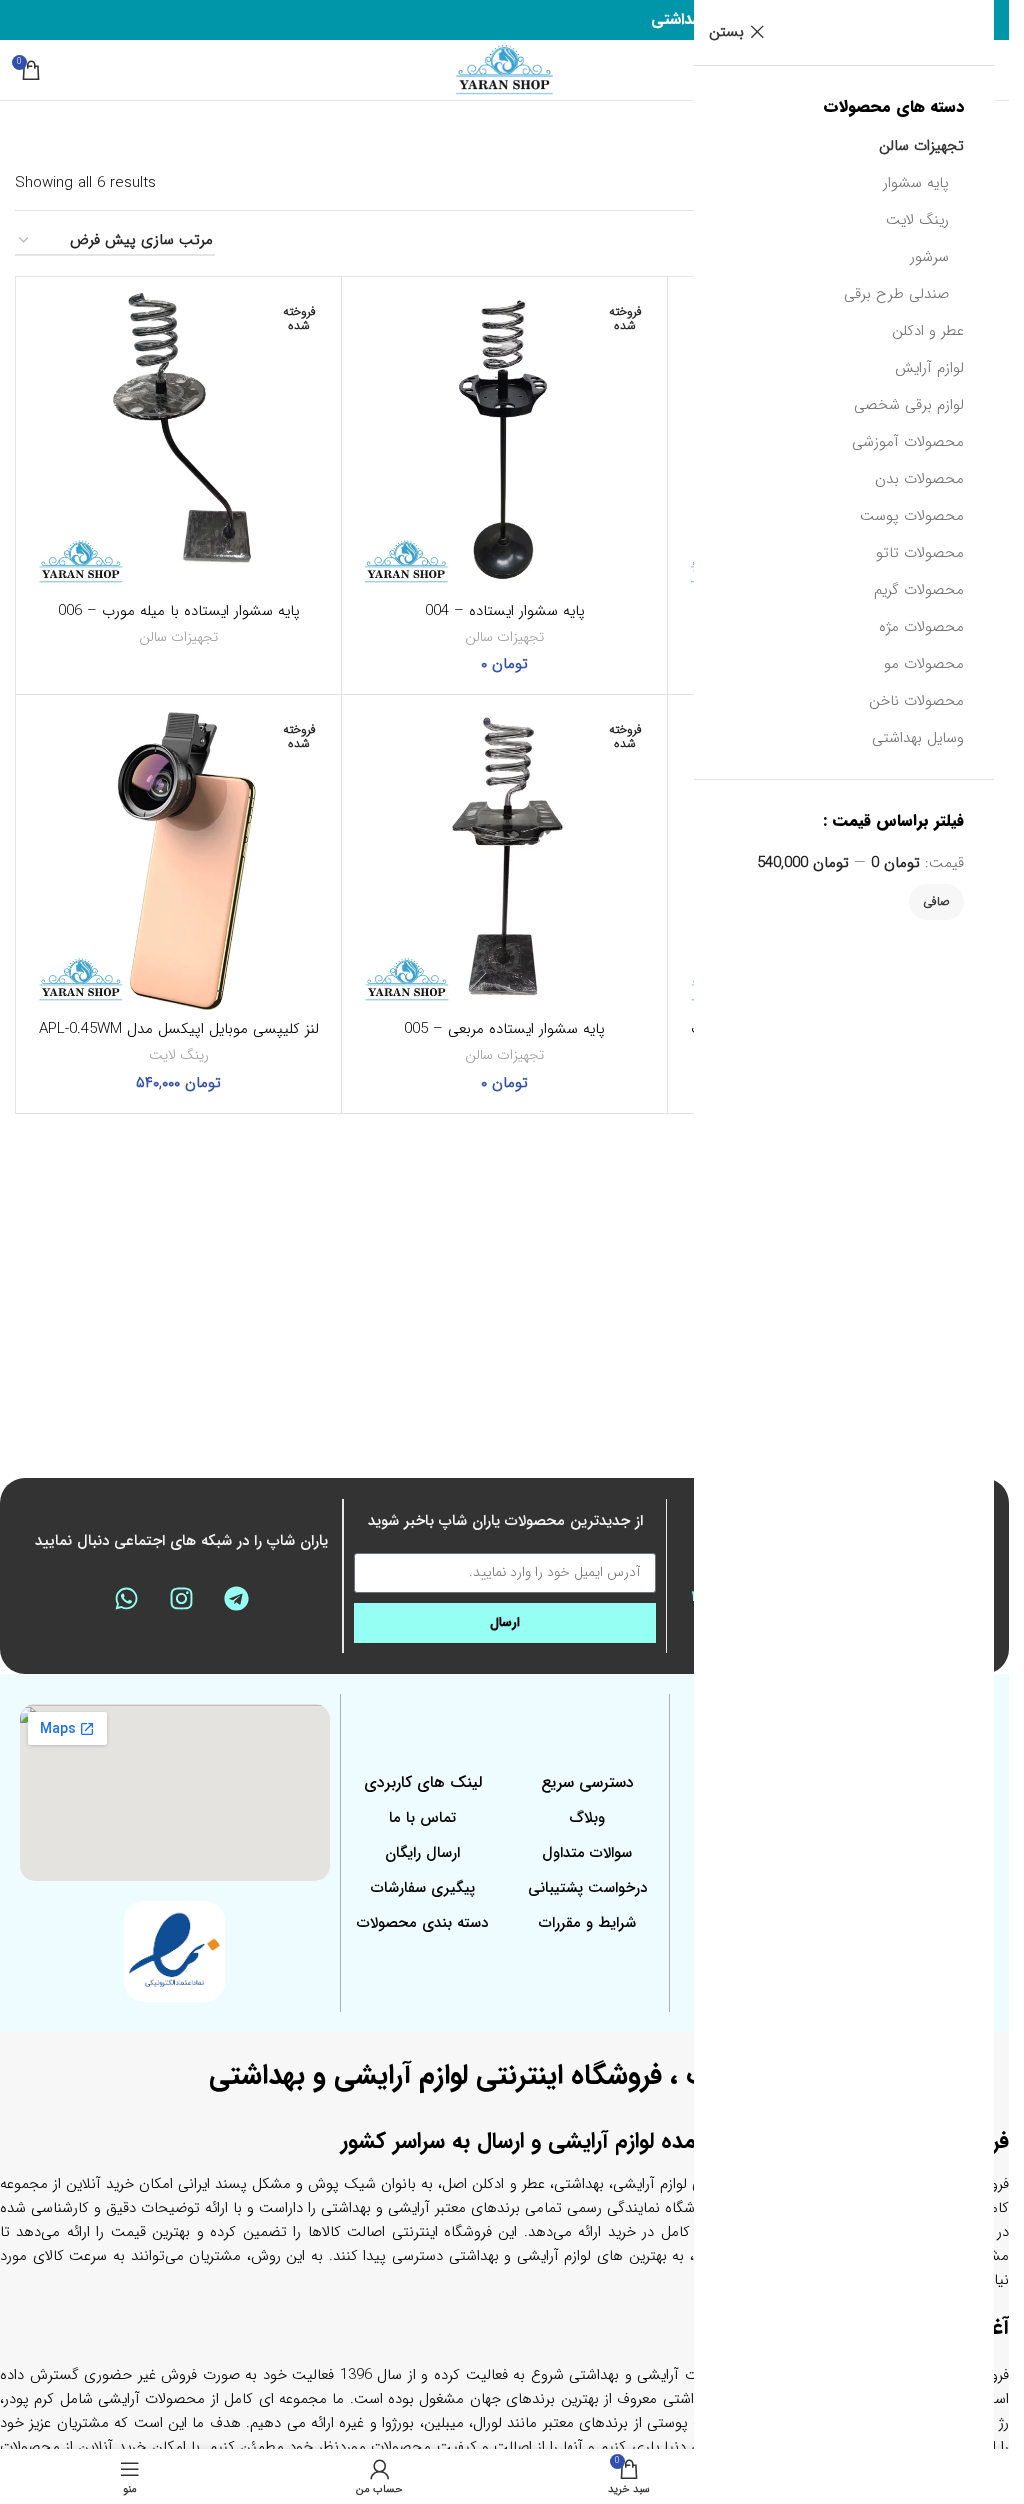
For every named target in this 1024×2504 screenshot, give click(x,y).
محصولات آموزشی (908, 442)
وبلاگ (587, 1818)
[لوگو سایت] (504, 69)
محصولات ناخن (916, 701)
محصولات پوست (912, 516)
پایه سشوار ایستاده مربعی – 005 (504, 1029)
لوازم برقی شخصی (909, 405)
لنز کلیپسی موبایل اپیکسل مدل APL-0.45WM (179, 1029)
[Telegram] (237, 1598)
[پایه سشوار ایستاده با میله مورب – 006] (178, 439)
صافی (936, 901)
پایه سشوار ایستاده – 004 (505, 611)
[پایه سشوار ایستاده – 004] (504, 439)
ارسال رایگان (422, 1853)
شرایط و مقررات (587, 1923)
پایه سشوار (916, 183)
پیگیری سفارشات (423, 1888)
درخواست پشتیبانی (587, 1888)
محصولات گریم (919, 590)
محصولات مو (924, 664)
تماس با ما (422, 1818)
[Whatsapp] (127, 1598)
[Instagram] (182, 1598)
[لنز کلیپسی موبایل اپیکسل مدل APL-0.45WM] (178, 857)
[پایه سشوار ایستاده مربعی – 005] (504, 857)
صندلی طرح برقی (896, 294)
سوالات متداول (587, 1853)
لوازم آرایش (929, 368)
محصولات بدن (919, 479)
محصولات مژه (921, 627)
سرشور (929, 257)
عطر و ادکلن (928, 331)
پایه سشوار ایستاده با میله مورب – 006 (179, 611)
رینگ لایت (917, 220)
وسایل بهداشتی (918, 738)
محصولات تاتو (920, 553)
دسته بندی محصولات (422, 1923)
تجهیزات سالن (921, 146)
